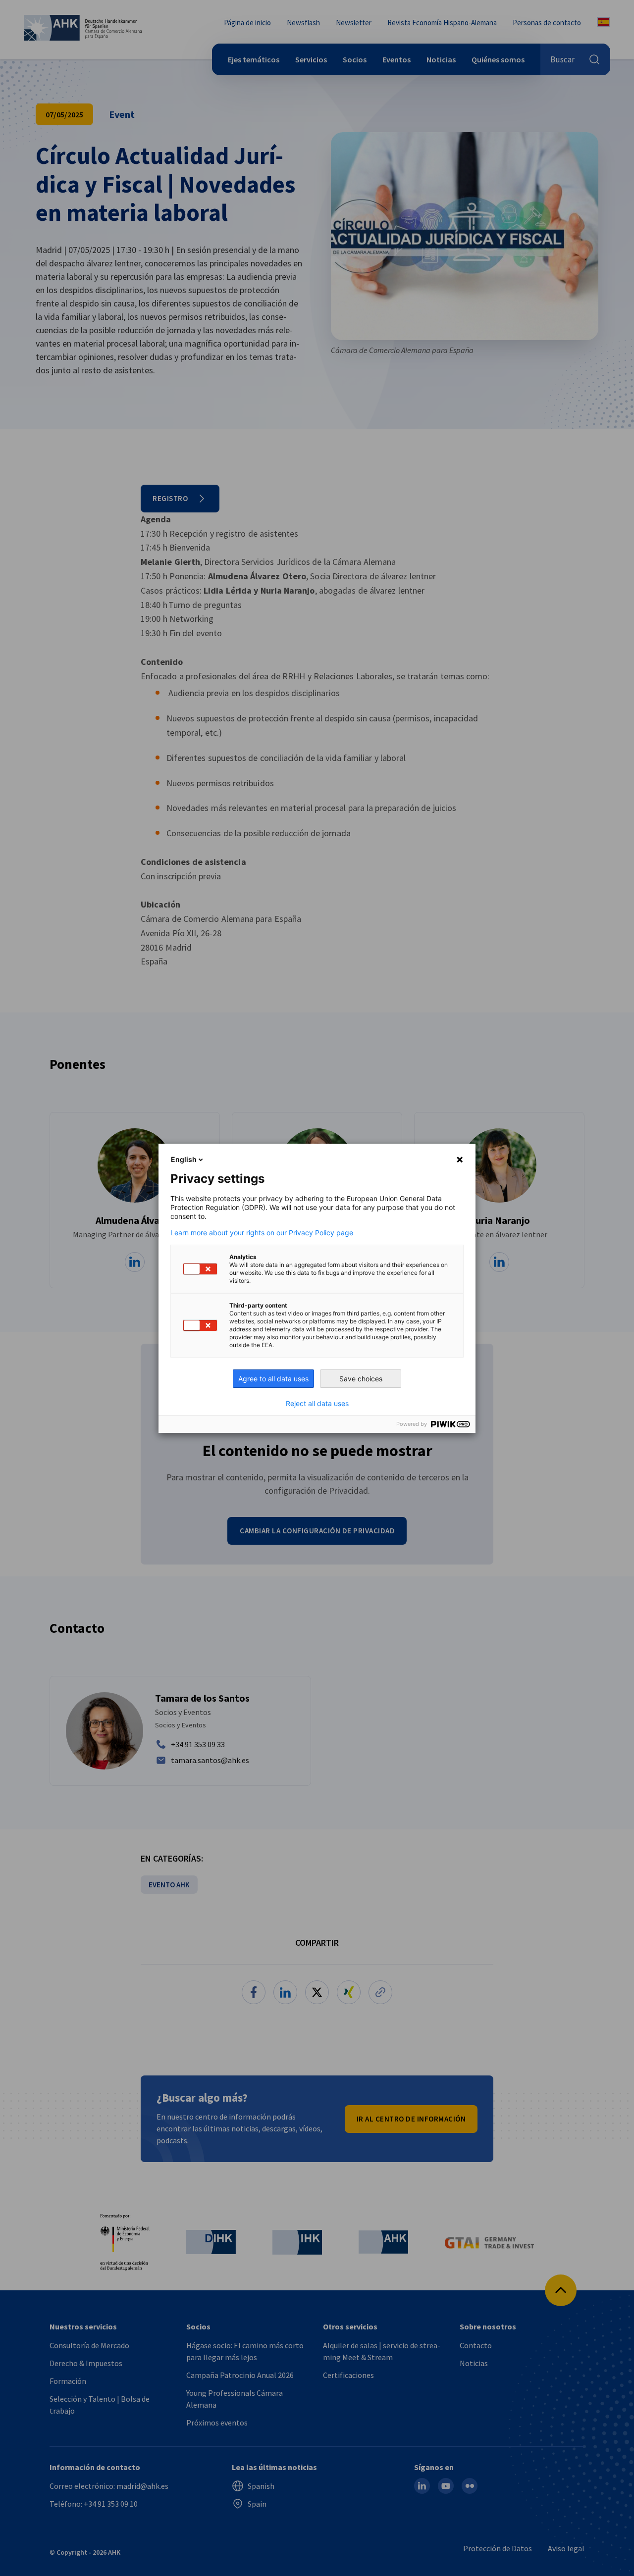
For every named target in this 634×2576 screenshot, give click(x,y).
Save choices (361, 1379)
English (184, 1159)
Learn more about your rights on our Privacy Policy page (262, 1233)
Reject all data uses (317, 1404)
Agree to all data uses (273, 1379)
